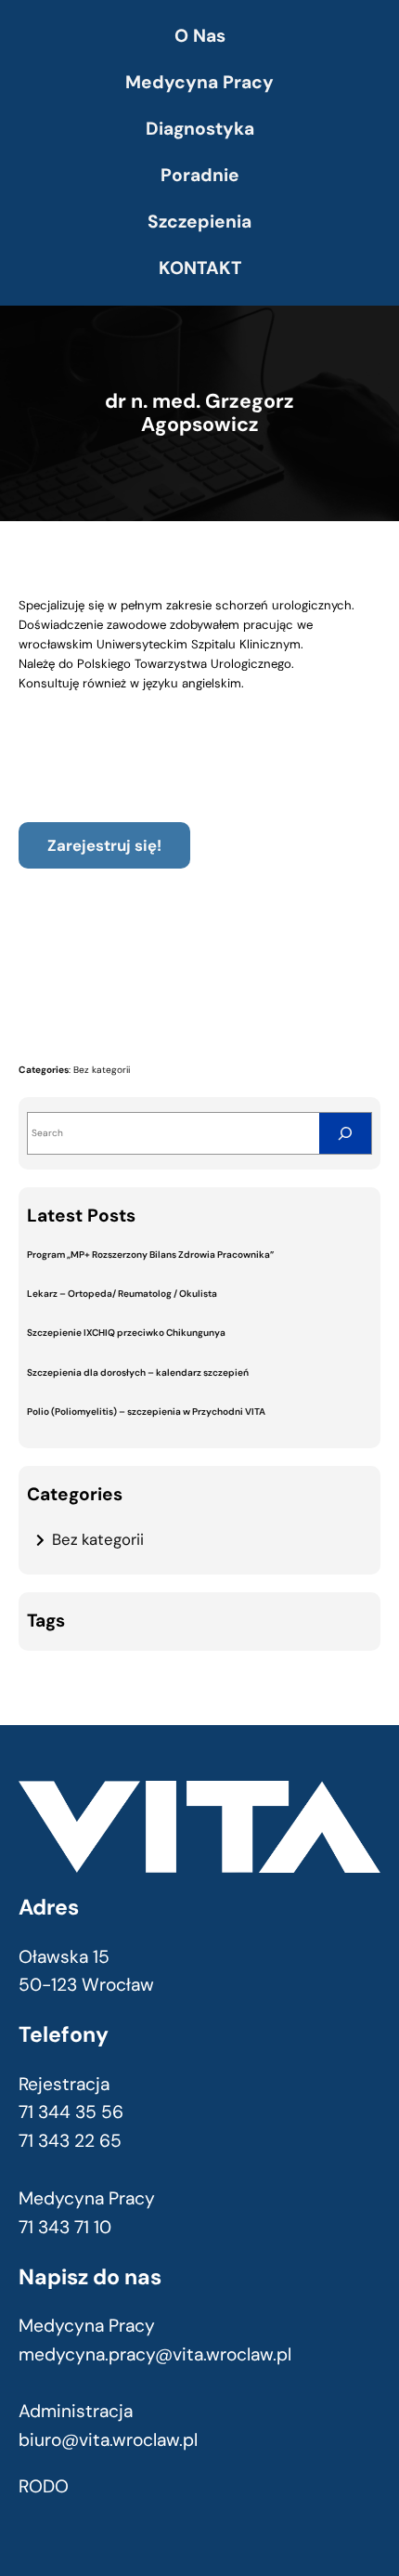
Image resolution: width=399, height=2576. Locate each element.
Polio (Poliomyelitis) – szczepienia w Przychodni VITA (146, 1412)
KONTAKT (200, 268)
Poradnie (200, 175)
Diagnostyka (200, 129)
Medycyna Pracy (199, 82)
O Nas (200, 36)
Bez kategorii (102, 1070)
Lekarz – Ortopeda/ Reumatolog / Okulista (122, 1294)
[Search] (345, 1133)
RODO (44, 2486)
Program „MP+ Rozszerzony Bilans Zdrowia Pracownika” (150, 1255)
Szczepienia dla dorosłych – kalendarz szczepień (138, 1373)
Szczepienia (199, 222)
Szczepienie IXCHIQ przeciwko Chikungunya (126, 1333)
